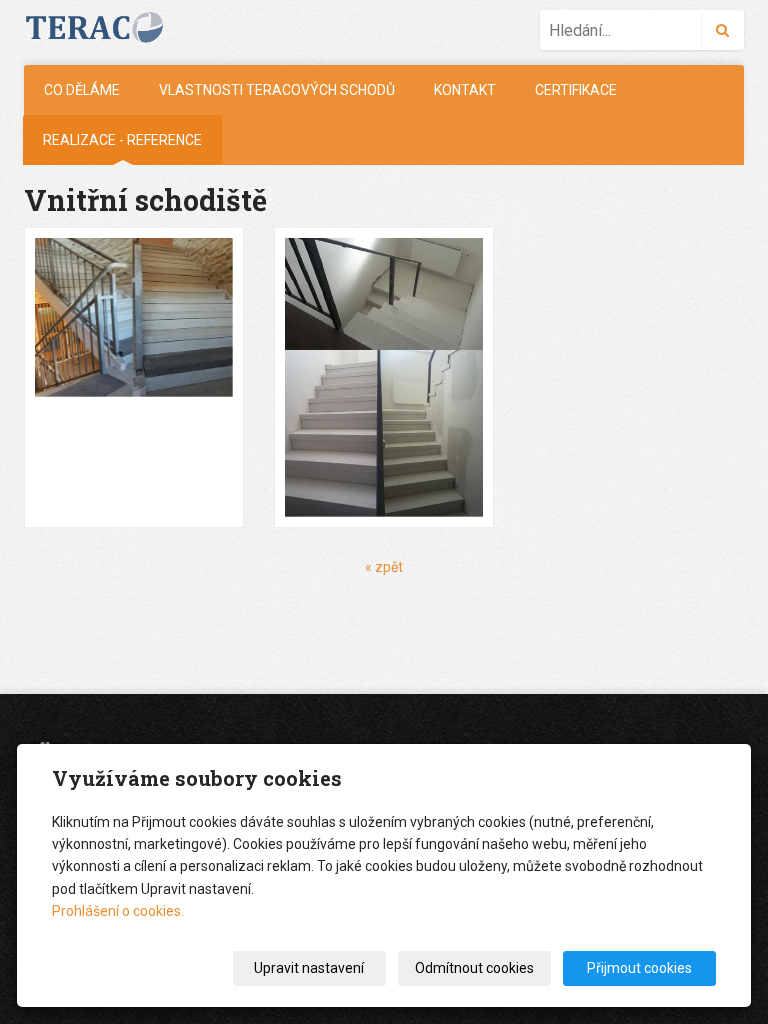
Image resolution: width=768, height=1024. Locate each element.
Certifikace (576, 90)
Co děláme (82, 90)
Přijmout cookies (639, 968)
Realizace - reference (122, 140)
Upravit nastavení (309, 968)
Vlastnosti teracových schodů (277, 90)
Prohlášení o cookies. (118, 911)
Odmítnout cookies (474, 968)
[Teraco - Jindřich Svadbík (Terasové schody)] (103, 27)
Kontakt (465, 90)
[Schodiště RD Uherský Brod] (384, 377)
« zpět (384, 567)
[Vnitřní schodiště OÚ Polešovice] (134, 377)
